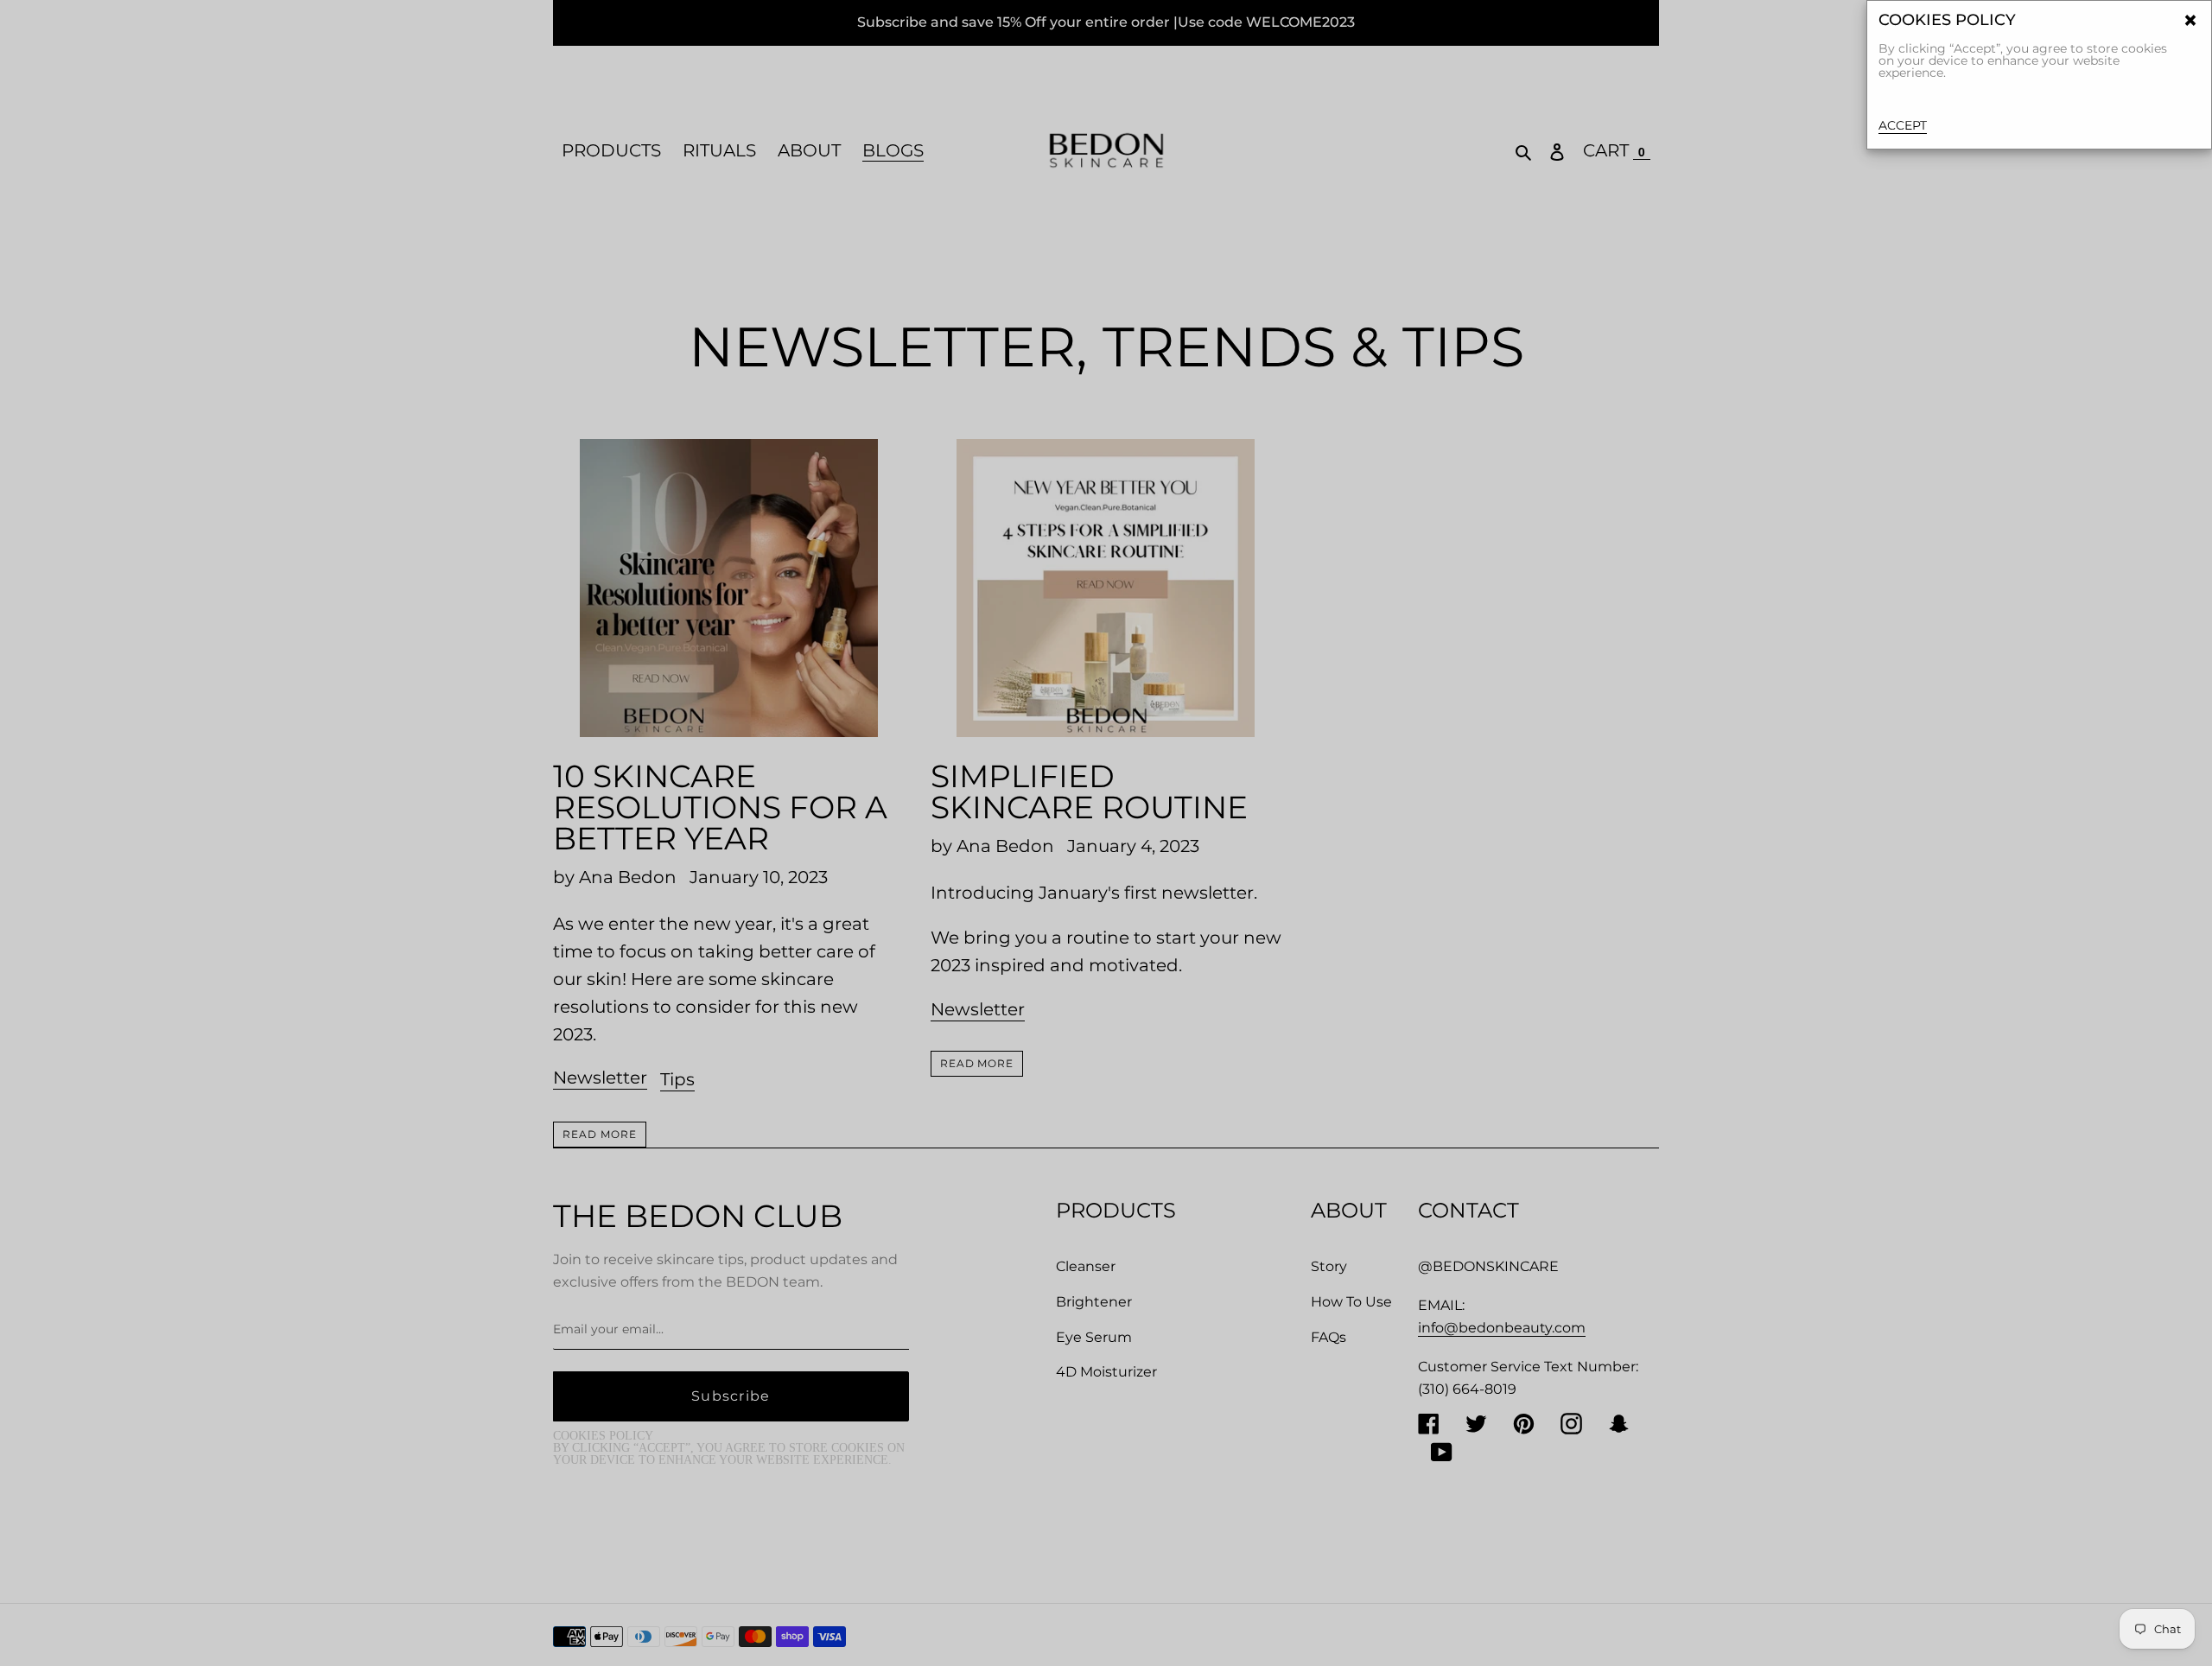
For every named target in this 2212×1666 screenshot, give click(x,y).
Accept (1903, 125)
